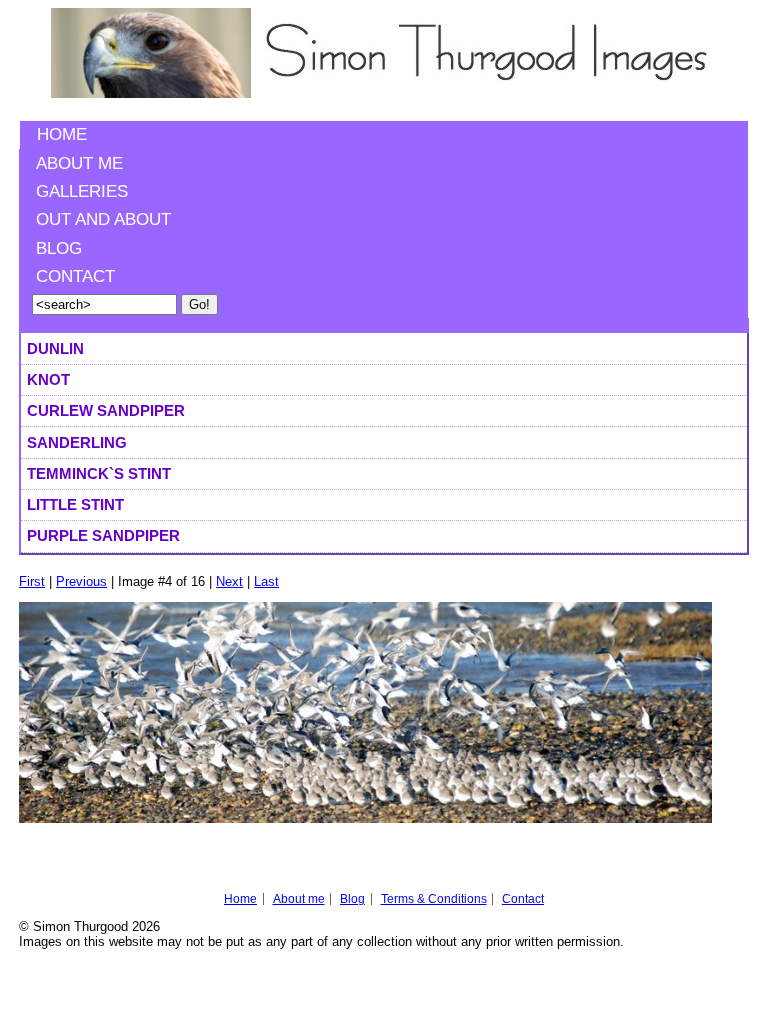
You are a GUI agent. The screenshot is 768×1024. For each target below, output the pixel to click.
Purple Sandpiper (103, 535)
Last (266, 581)
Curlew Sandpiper (106, 410)
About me (79, 163)
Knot (48, 379)
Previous (81, 581)
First (32, 581)
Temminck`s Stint (99, 473)
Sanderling (77, 442)
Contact (75, 276)
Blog (59, 248)
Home (62, 134)
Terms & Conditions (434, 899)
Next (229, 581)
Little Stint (75, 504)
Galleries (82, 191)
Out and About (103, 219)
